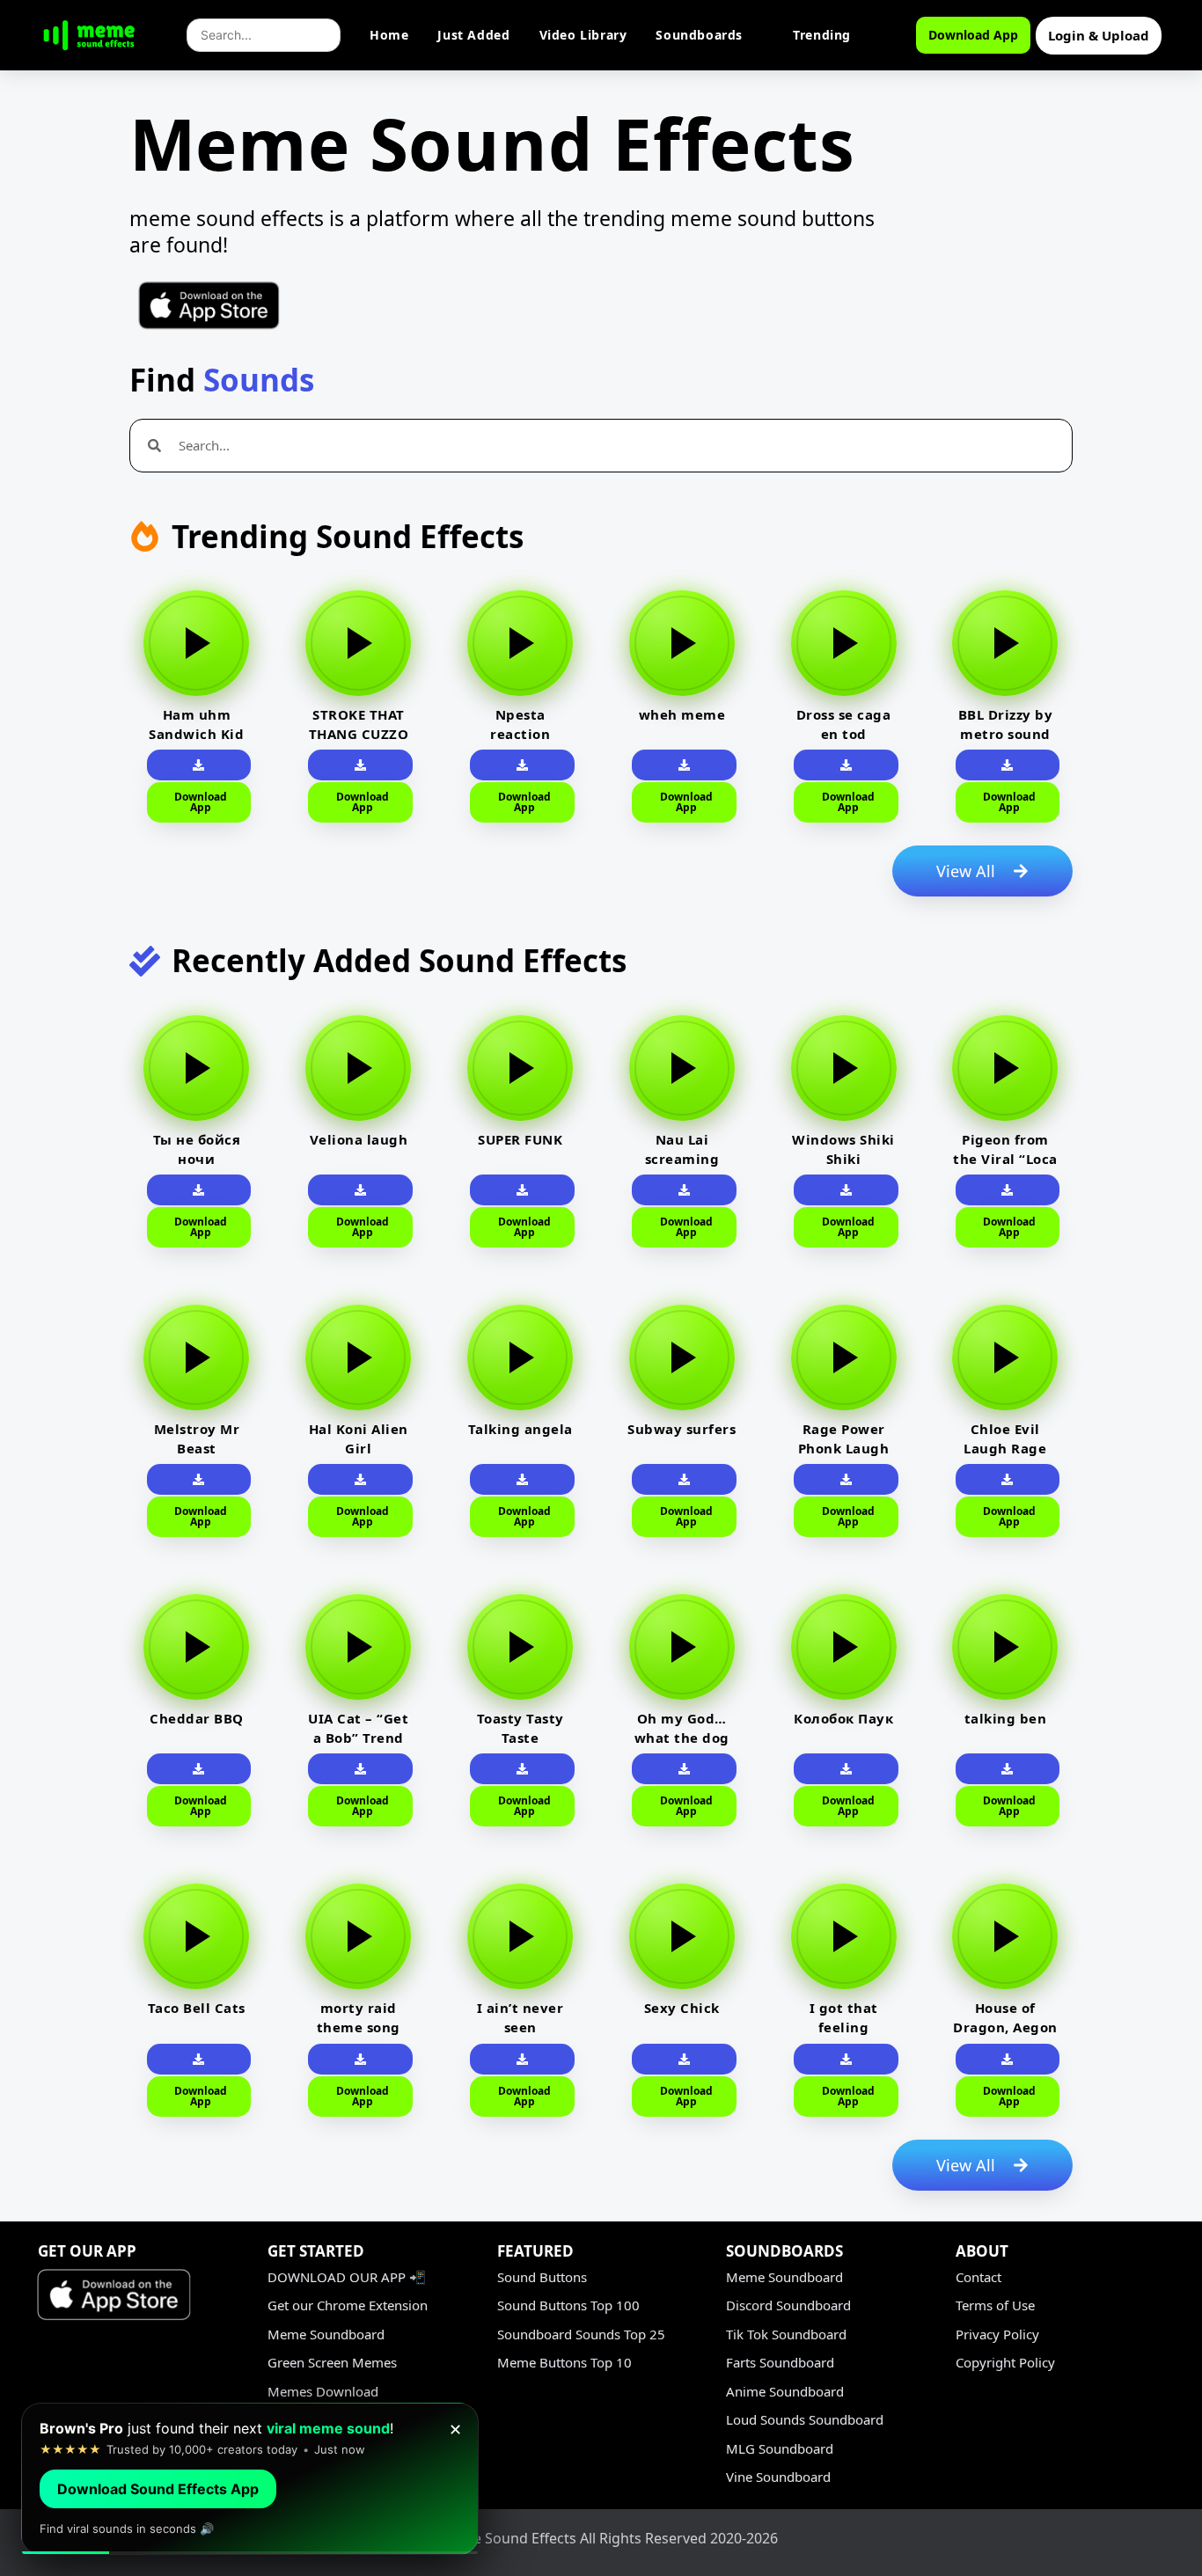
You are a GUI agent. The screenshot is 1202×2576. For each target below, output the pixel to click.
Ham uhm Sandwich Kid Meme (196, 734)
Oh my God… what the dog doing (682, 1738)
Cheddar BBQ (197, 1718)
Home (389, 35)
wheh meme (682, 714)
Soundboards (699, 35)
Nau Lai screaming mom (682, 1159)
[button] (199, 765)
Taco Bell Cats (197, 2008)
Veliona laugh (359, 1139)
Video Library (583, 35)
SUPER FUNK (520, 1139)
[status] (250, 2479)
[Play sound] (196, 643)
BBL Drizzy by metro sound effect (1006, 734)
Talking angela (520, 1429)
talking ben (1006, 1718)
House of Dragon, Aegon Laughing (1005, 2027)
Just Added (473, 35)
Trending (822, 35)
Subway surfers (682, 1429)
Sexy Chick (682, 2008)
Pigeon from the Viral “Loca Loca (1005, 1159)
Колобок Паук (843, 1718)
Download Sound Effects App (158, 2489)
